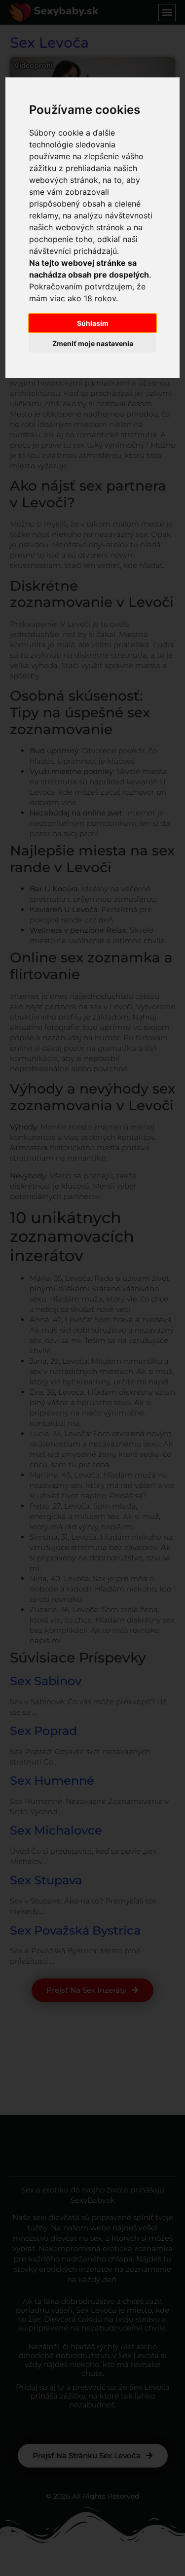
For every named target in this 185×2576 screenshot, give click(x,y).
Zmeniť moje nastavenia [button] (93, 343)
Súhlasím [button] (93, 323)
